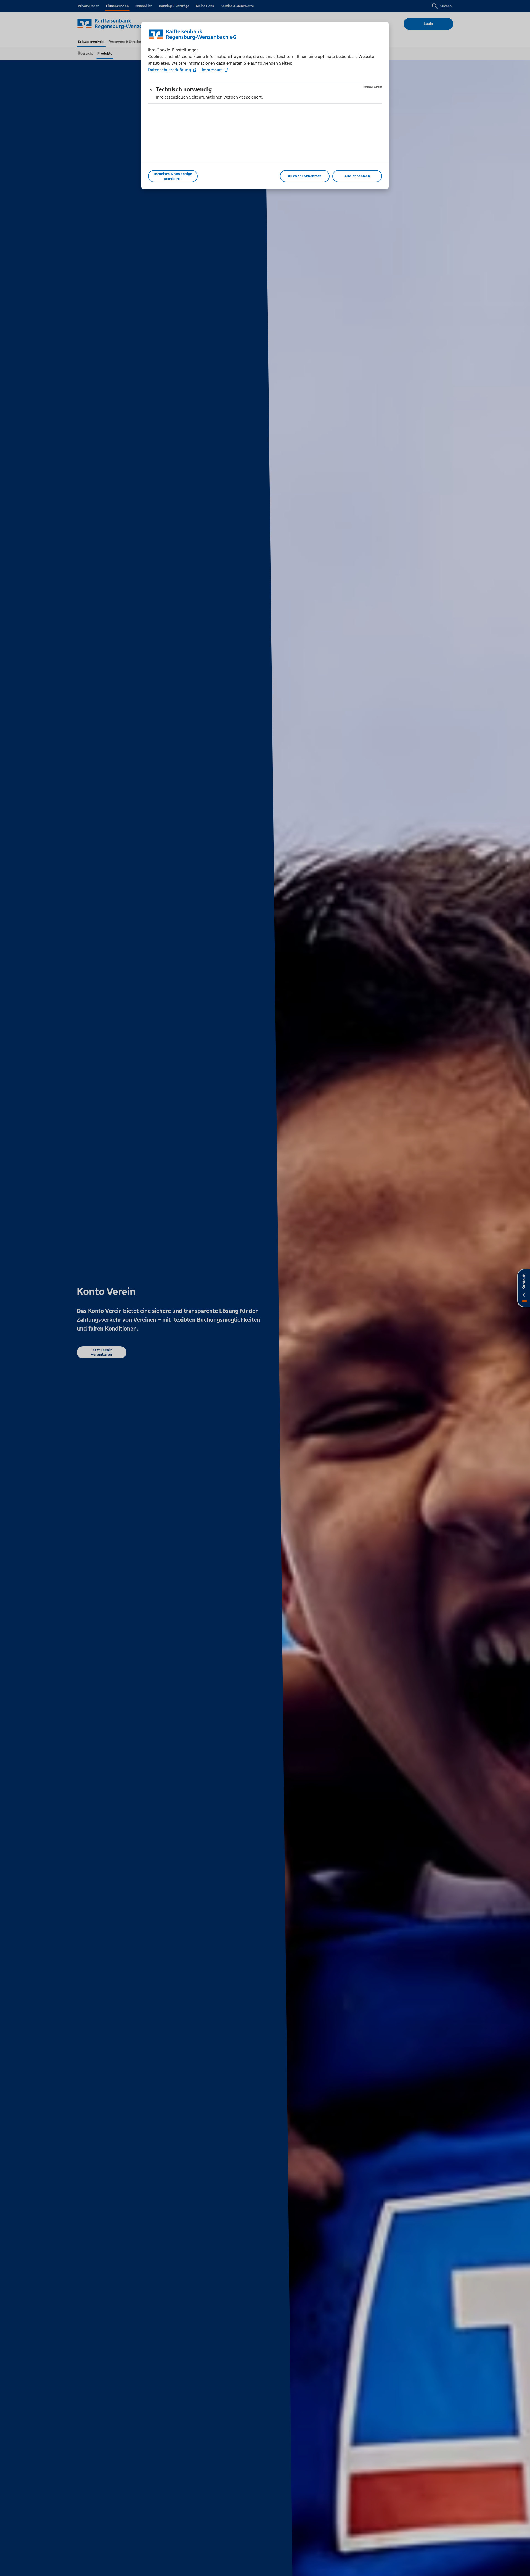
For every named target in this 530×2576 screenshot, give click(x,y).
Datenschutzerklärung (170, 70)
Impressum (212, 70)
